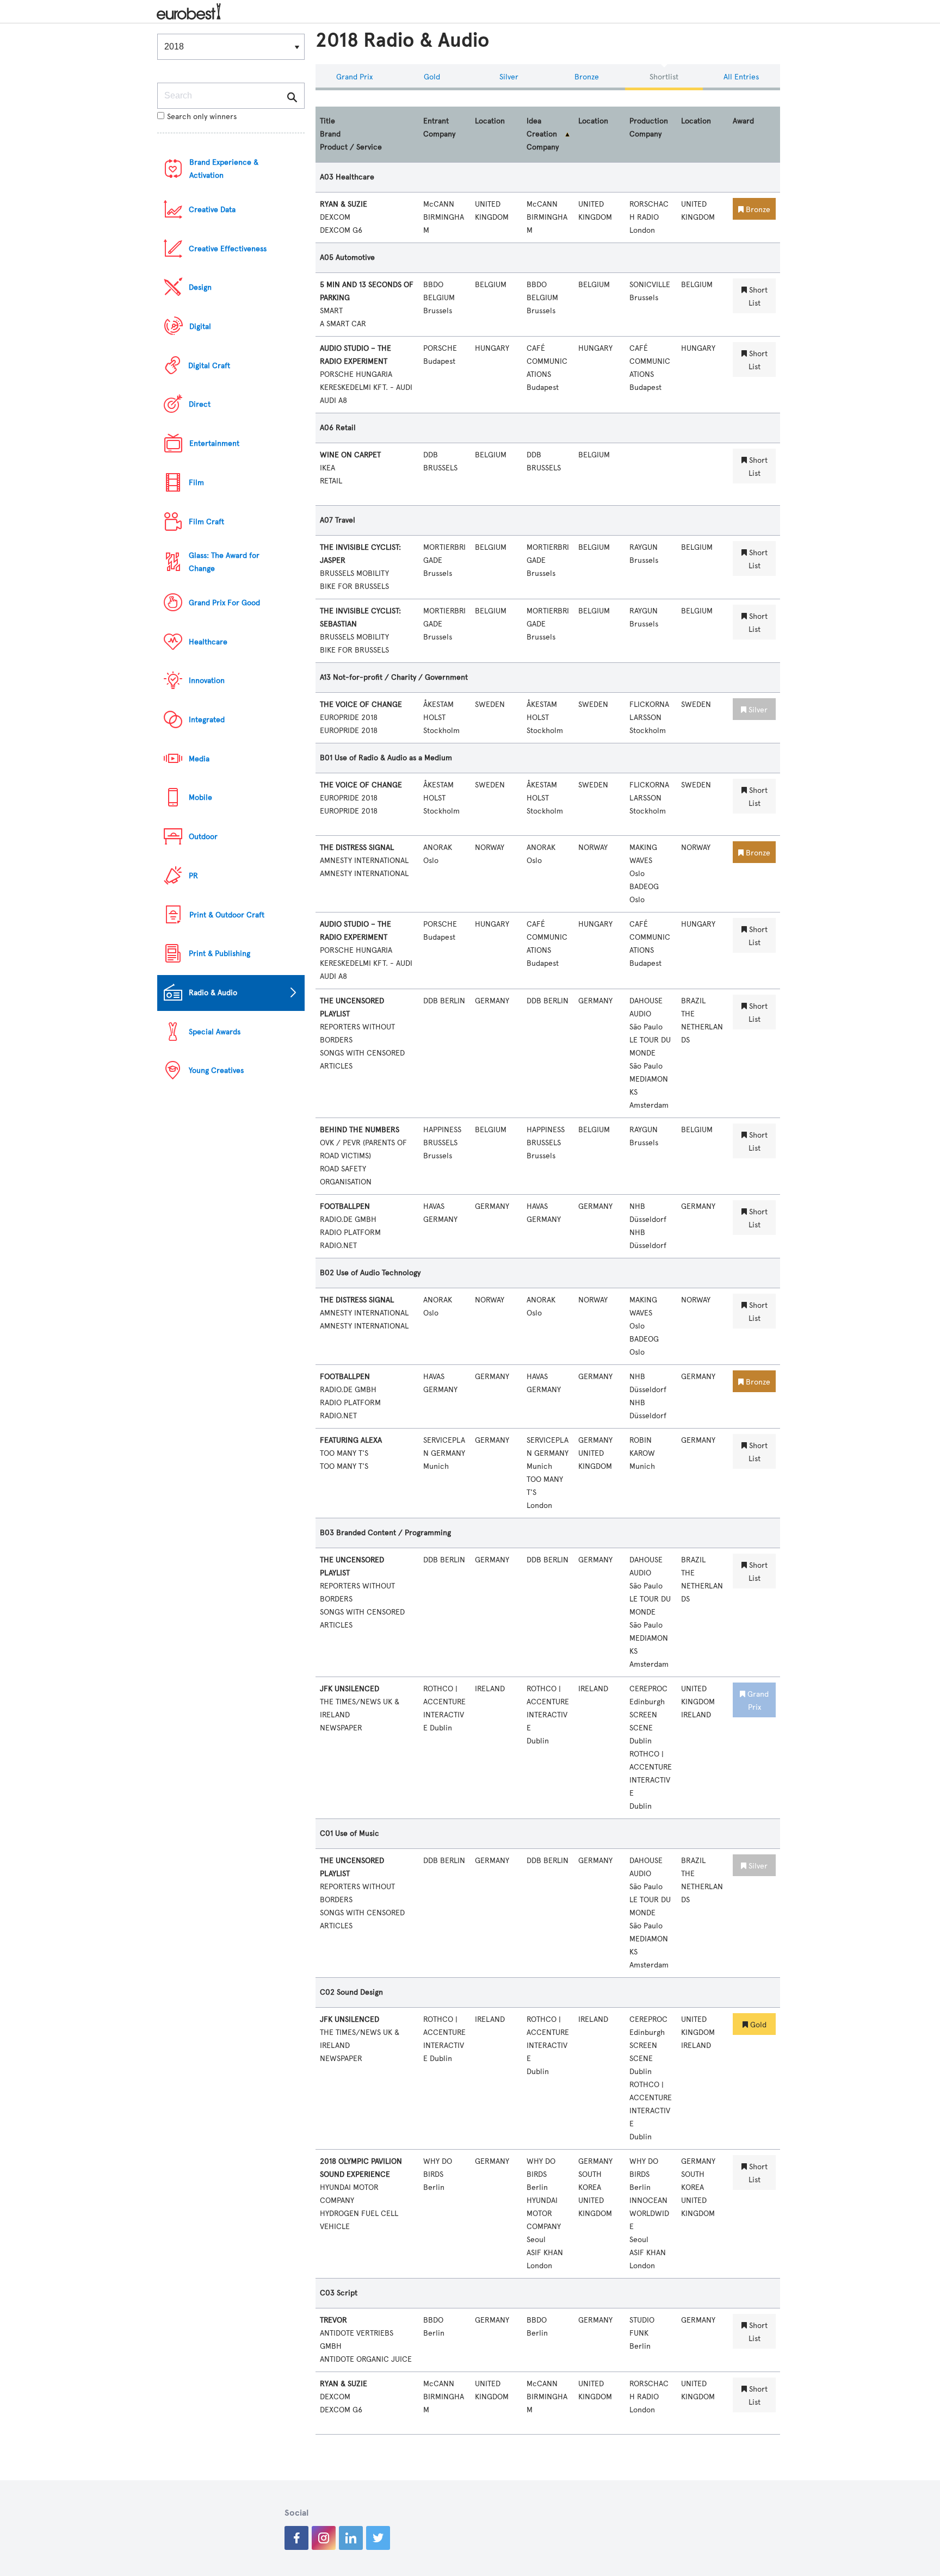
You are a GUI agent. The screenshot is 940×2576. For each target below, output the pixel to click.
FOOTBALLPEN (345, 1206)
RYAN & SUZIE (344, 204)
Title (327, 121)
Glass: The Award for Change (224, 562)
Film (196, 483)
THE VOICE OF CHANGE (361, 704)
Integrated (207, 720)
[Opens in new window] (296, 2538)
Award (743, 121)
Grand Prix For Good (224, 603)
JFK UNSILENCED (350, 1689)
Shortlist (664, 77)
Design (200, 287)
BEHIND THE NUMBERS (360, 1130)
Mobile (200, 797)
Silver (509, 77)
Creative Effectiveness (228, 249)
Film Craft (206, 522)
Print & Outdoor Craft (227, 915)
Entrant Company (439, 128)
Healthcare (208, 642)
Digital (200, 327)
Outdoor (203, 837)
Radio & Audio (213, 993)
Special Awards (215, 1032)
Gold (432, 77)
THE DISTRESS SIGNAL (357, 848)
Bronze (587, 77)
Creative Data (212, 210)
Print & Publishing (219, 954)
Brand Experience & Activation (224, 169)
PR (193, 876)
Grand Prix (354, 77)
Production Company (649, 128)
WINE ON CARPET (350, 455)
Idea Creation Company (543, 134)
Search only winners (202, 117)
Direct (200, 404)
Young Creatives (216, 1070)
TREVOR (333, 2320)
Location (490, 121)
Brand (330, 134)
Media (199, 759)
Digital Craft (209, 366)
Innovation (207, 681)
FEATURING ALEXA (351, 1440)
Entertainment (214, 443)
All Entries (741, 77)
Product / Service (351, 147)
